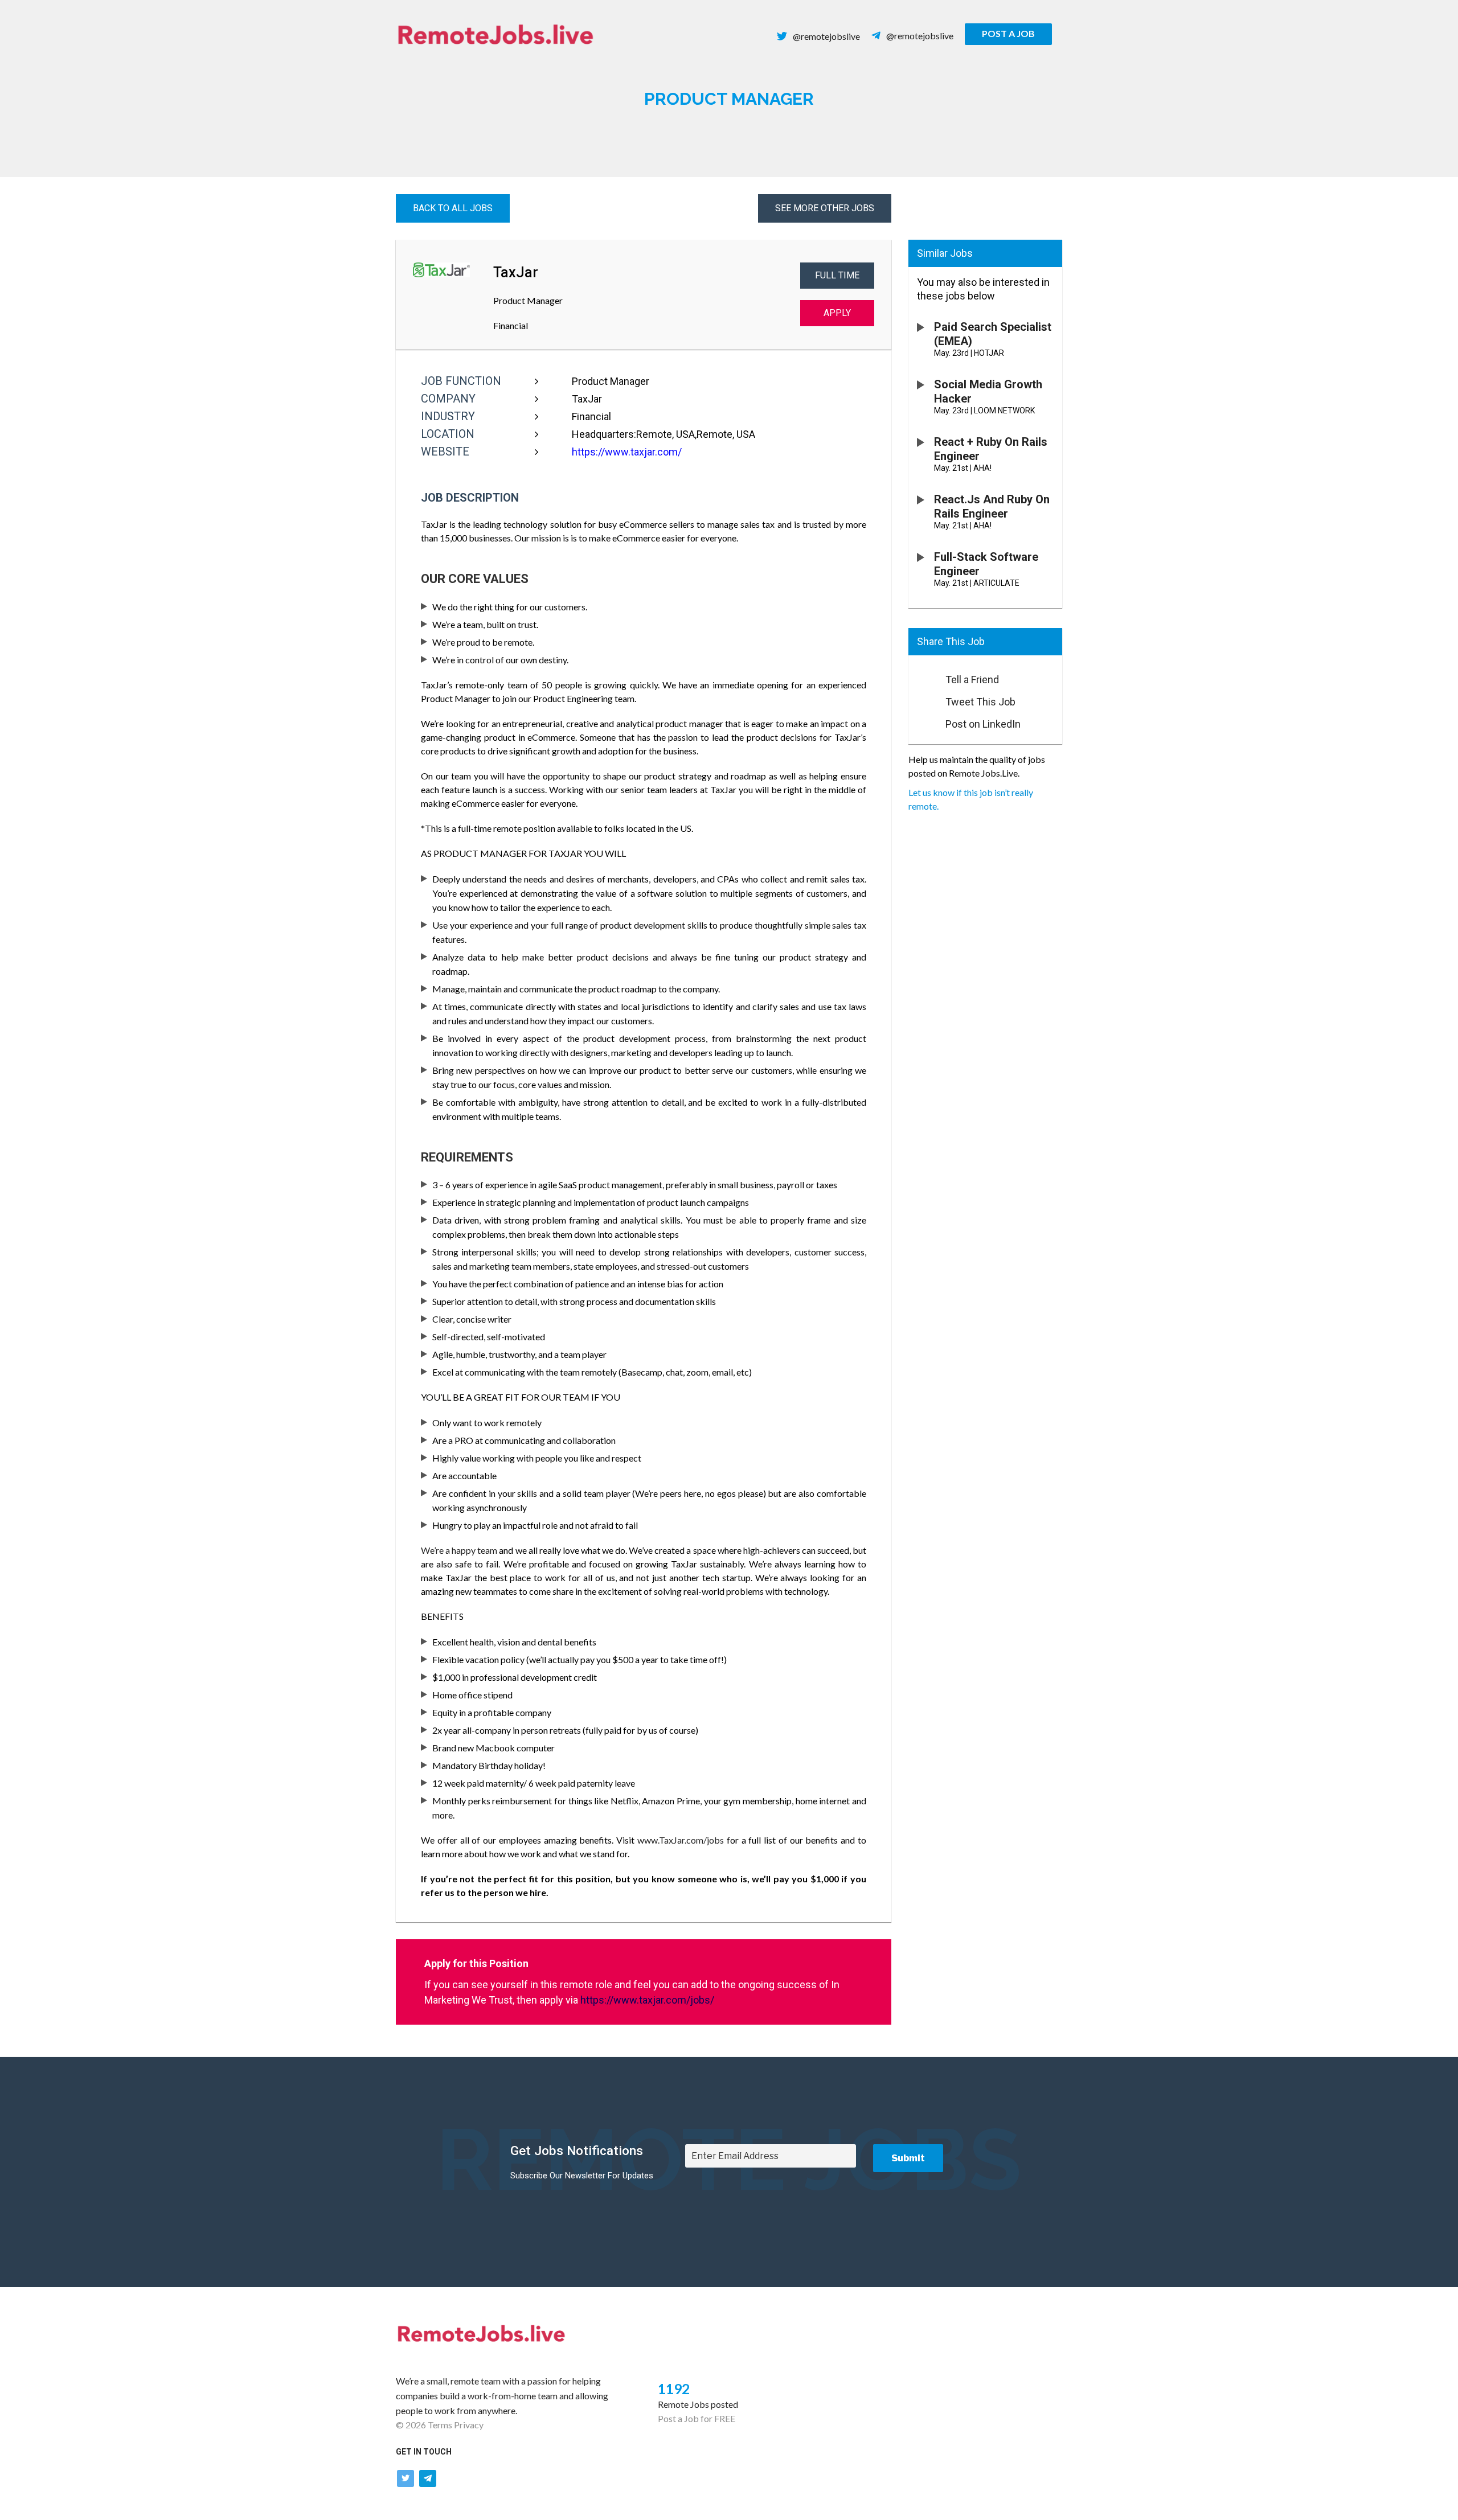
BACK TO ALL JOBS (453, 208)
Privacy (469, 2425)
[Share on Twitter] (922, 699)
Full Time (837, 275)
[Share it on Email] (922, 676)
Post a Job (1008, 33)
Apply (837, 313)
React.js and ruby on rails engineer (992, 506)
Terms (440, 2425)
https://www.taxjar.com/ (627, 452)
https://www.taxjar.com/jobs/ (647, 2000)
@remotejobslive (826, 36)
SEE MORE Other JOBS (825, 208)
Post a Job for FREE (697, 2418)
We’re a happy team (459, 1550)
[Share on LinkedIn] (922, 721)
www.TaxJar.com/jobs (681, 1840)
